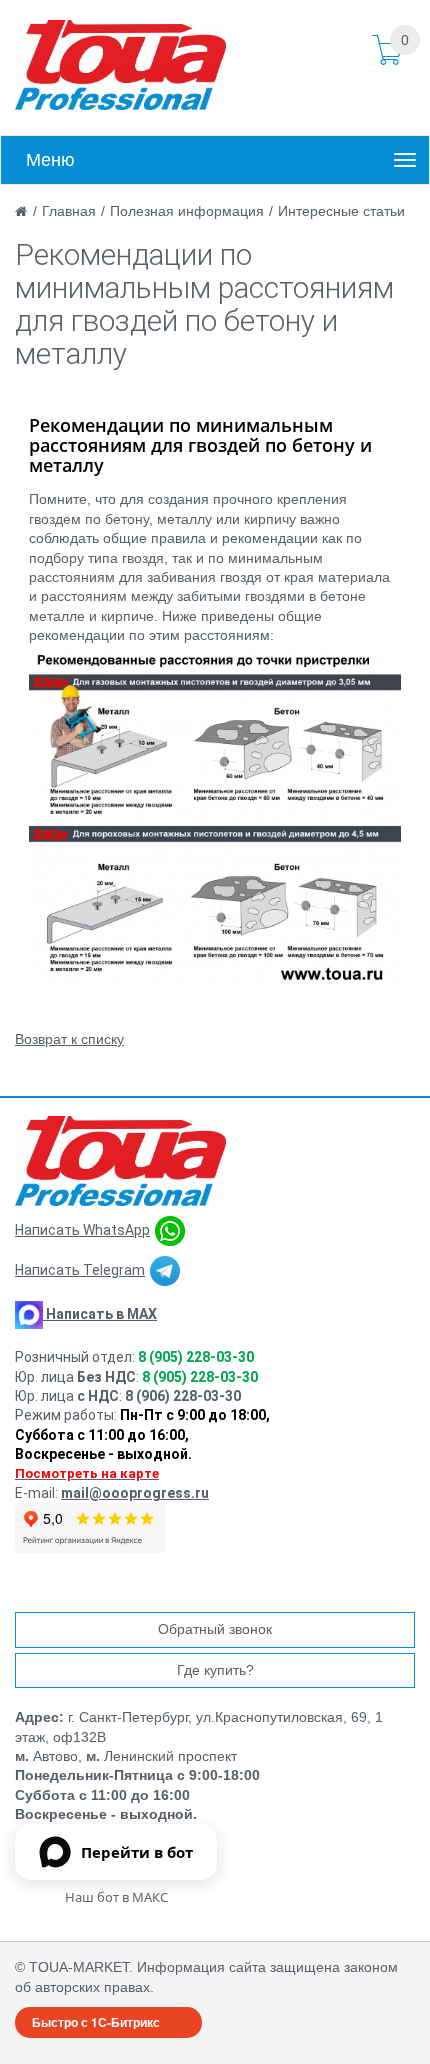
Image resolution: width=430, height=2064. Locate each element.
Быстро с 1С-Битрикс (96, 2022)
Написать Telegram (80, 1270)
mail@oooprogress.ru (135, 1493)
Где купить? (215, 1670)
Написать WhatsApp (82, 1230)
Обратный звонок (215, 1629)
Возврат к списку (69, 1039)
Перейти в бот (137, 1852)
